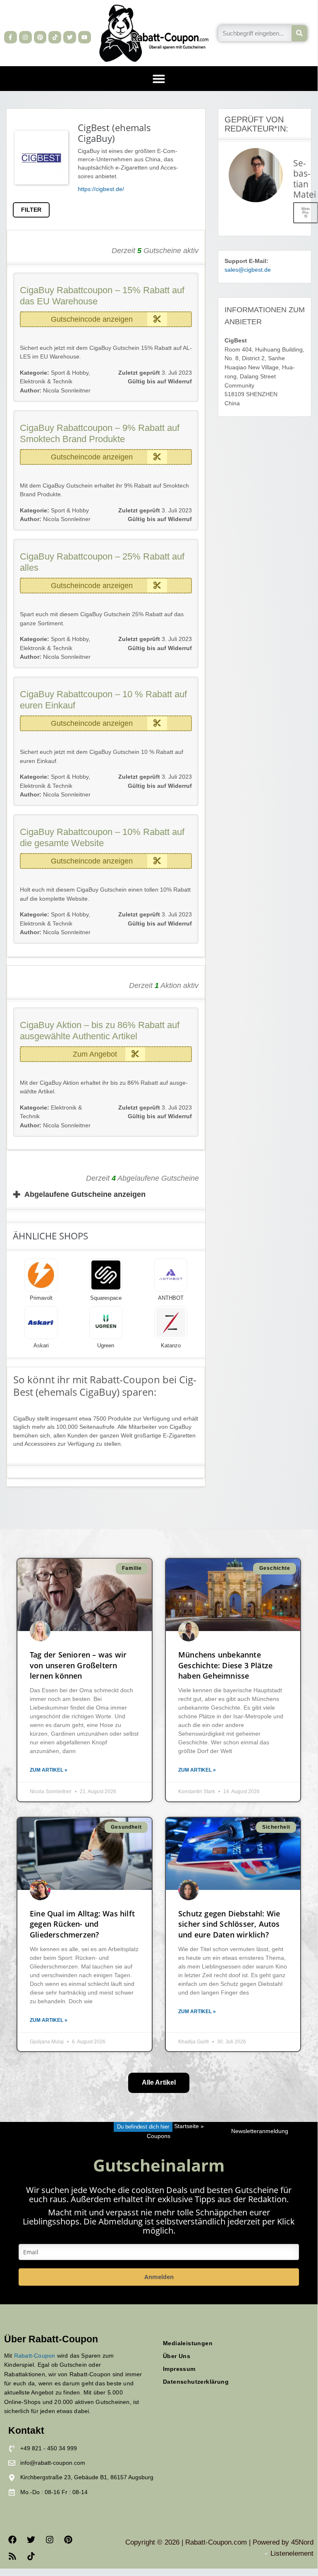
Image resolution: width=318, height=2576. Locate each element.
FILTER (31, 210)
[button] (159, 79)
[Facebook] (12, 2540)
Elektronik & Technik (46, 381)
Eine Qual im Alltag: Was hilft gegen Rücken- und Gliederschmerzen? (82, 1924)
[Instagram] (25, 37)
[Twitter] (70, 37)
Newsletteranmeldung (260, 2131)
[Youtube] (85, 37)
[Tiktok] (55, 37)
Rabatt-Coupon (35, 2356)
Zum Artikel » (49, 1770)
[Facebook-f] (11, 37)
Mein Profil (306, 213)
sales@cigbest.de (248, 270)
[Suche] (300, 33)
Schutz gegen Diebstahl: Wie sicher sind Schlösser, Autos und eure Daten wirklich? (229, 1924)
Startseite (186, 2127)
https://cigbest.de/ (101, 189)
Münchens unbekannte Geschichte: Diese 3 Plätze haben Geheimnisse (225, 1665)
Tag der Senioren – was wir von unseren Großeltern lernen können (78, 1665)
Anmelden (159, 2277)
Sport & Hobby (70, 373)
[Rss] (12, 2556)
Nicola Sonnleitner (55, 391)
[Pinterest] (40, 37)
